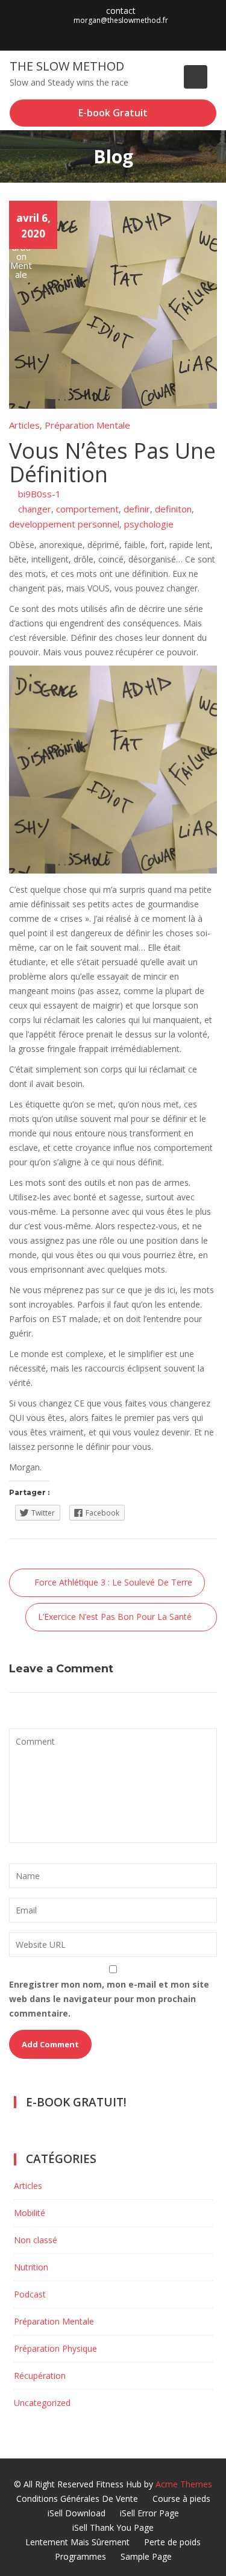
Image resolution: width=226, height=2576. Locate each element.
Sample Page (146, 2556)
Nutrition (31, 2267)
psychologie (149, 524)
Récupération (40, 2376)
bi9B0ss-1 (39, 494)
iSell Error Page (149, 2513)
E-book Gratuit (113, 113)
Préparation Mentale (87, 425)
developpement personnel (64, 524)
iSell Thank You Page (113, 2527)
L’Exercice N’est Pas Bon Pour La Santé (115, 1617)
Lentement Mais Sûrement (77, 2542)
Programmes (80, 2556)
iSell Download (77, 2513)
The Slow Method (67, 66)
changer (35, 509)
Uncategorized (42, 2403)
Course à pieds (181, 2499)
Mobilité (30, 2213)
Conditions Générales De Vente (77, 2499)
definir (137, 509)
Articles (24, 425)
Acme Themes (184, 2484)
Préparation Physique (55, 2348)
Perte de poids (172, 2542)
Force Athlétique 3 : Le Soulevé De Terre (113, 1582)
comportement (87, 509)
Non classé (36, 2240)
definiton (173, 509)
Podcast (30, 2294)
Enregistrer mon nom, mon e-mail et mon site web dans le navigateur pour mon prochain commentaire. (109, 1999)
